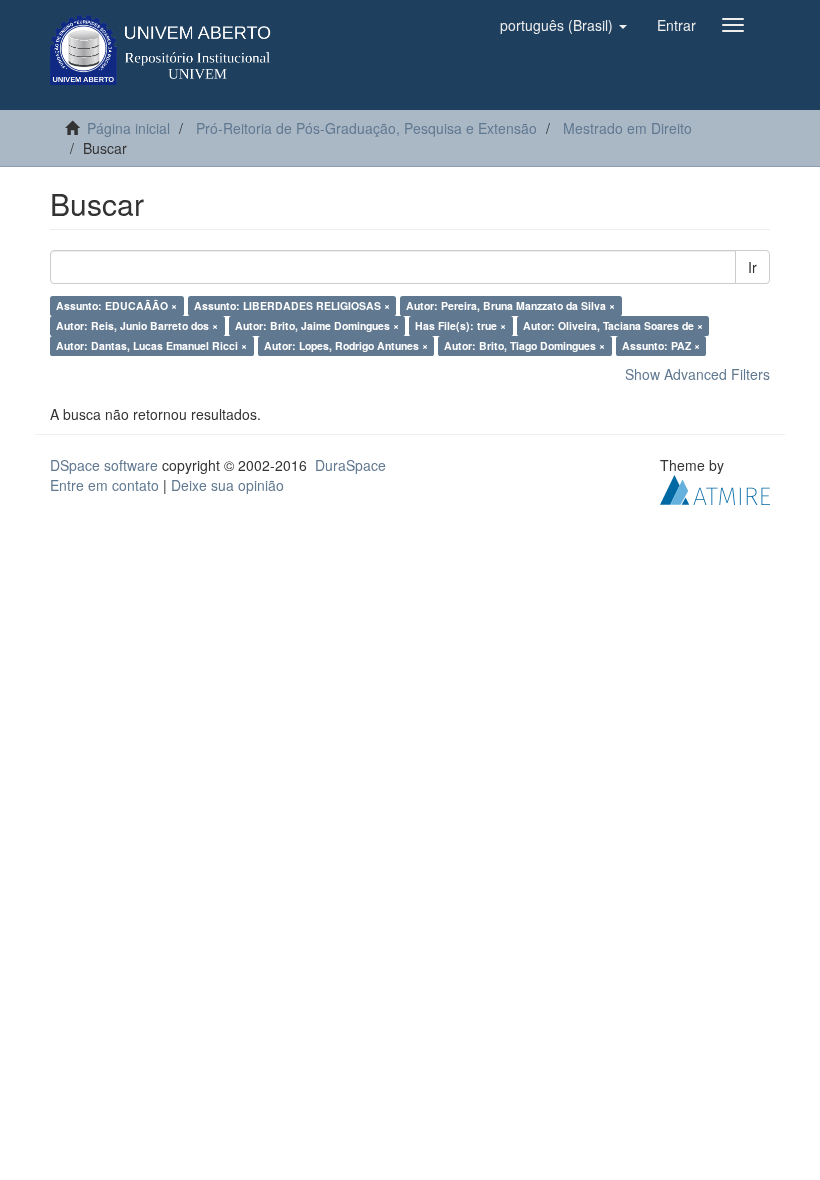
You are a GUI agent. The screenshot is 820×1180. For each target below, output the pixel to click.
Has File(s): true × (460, 325)
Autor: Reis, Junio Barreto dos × (137, 325)
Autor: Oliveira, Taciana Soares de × (613, 325)
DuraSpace (350, 465)
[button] (563, 25)
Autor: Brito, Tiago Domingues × (524, 345)
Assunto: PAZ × (661, 345)
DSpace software (104, 465)
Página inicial (128, 128)
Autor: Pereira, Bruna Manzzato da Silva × (510, 305)
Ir (752, 267)
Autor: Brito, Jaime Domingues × (317, 325)
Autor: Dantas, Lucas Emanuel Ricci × (151, 345)
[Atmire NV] (715, 488)
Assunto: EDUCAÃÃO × (116, 305)
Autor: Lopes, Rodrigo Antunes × (346, 345)
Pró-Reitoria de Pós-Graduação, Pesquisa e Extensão (366, 128)
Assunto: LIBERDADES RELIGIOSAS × (292, 305)
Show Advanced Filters (697, 374)
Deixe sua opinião (227, 485)
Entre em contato (104, 485)
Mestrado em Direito (627, 128)
